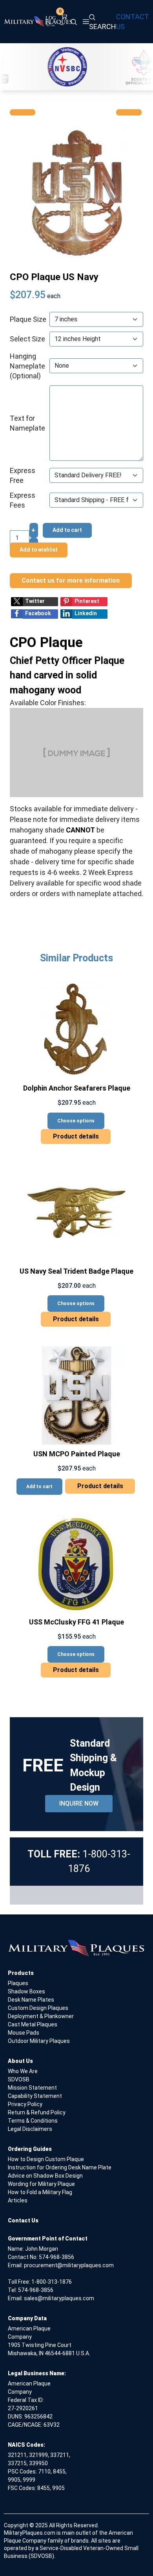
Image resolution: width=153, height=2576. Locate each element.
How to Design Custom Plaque (46, 2159)
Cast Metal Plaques (33, 2024)
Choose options (76, 1121)
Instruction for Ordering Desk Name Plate (60, 2167)
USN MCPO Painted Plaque (77, 1454)
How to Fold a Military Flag (40, 2192)
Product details (76, 1136)
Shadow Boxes (26, 1991)
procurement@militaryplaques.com (69, 2265)
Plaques (18, 1983)
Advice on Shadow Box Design (45, 2176)
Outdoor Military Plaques (39, 2041)
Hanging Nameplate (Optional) (27, 366)
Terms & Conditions (33, 2121)
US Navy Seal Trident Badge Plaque (76, 1271)
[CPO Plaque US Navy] (76, 192)
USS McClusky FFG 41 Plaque (76, 1622)
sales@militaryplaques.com (59, 2298)
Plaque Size (28, 319)
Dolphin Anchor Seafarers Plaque (77, 1088)
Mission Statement (32, 2088)
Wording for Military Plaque (41, 2184)
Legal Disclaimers (30, 2129)
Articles (18, 2200)
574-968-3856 (56, 2257)
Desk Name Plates (31, 2000)
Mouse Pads (24, 2033)
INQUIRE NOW (79, 1803)
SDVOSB (19, 2079)
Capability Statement (35, 2096)
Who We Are (23, 2071)
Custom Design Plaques (38, 2008)
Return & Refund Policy (37, 2112)
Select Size (27, 339)
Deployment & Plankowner (41, 2016)
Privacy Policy (25, 2104)
